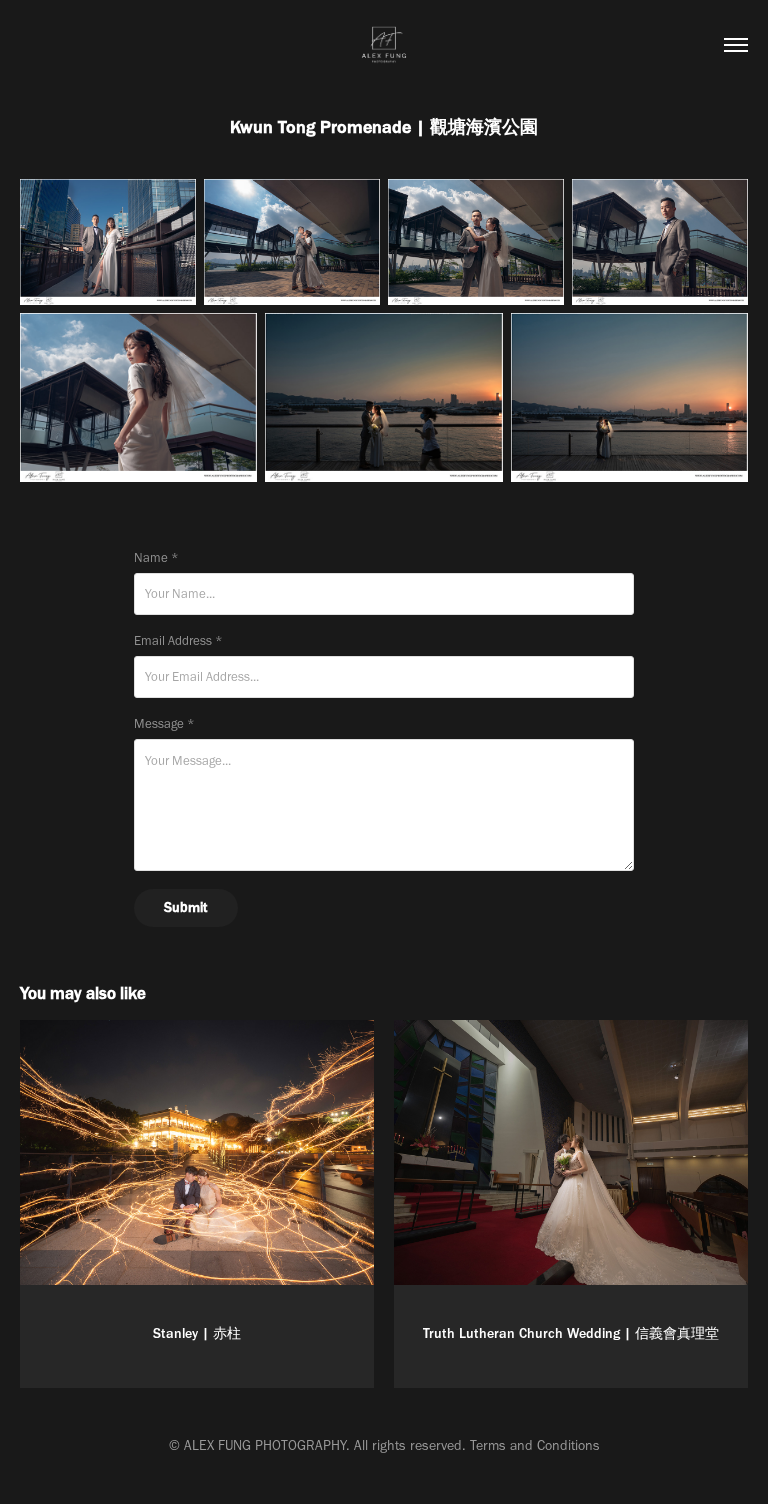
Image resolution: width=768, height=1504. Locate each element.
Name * (156, 557)
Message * (164, 723)
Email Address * (178, 640)
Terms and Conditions (535, 1445)
